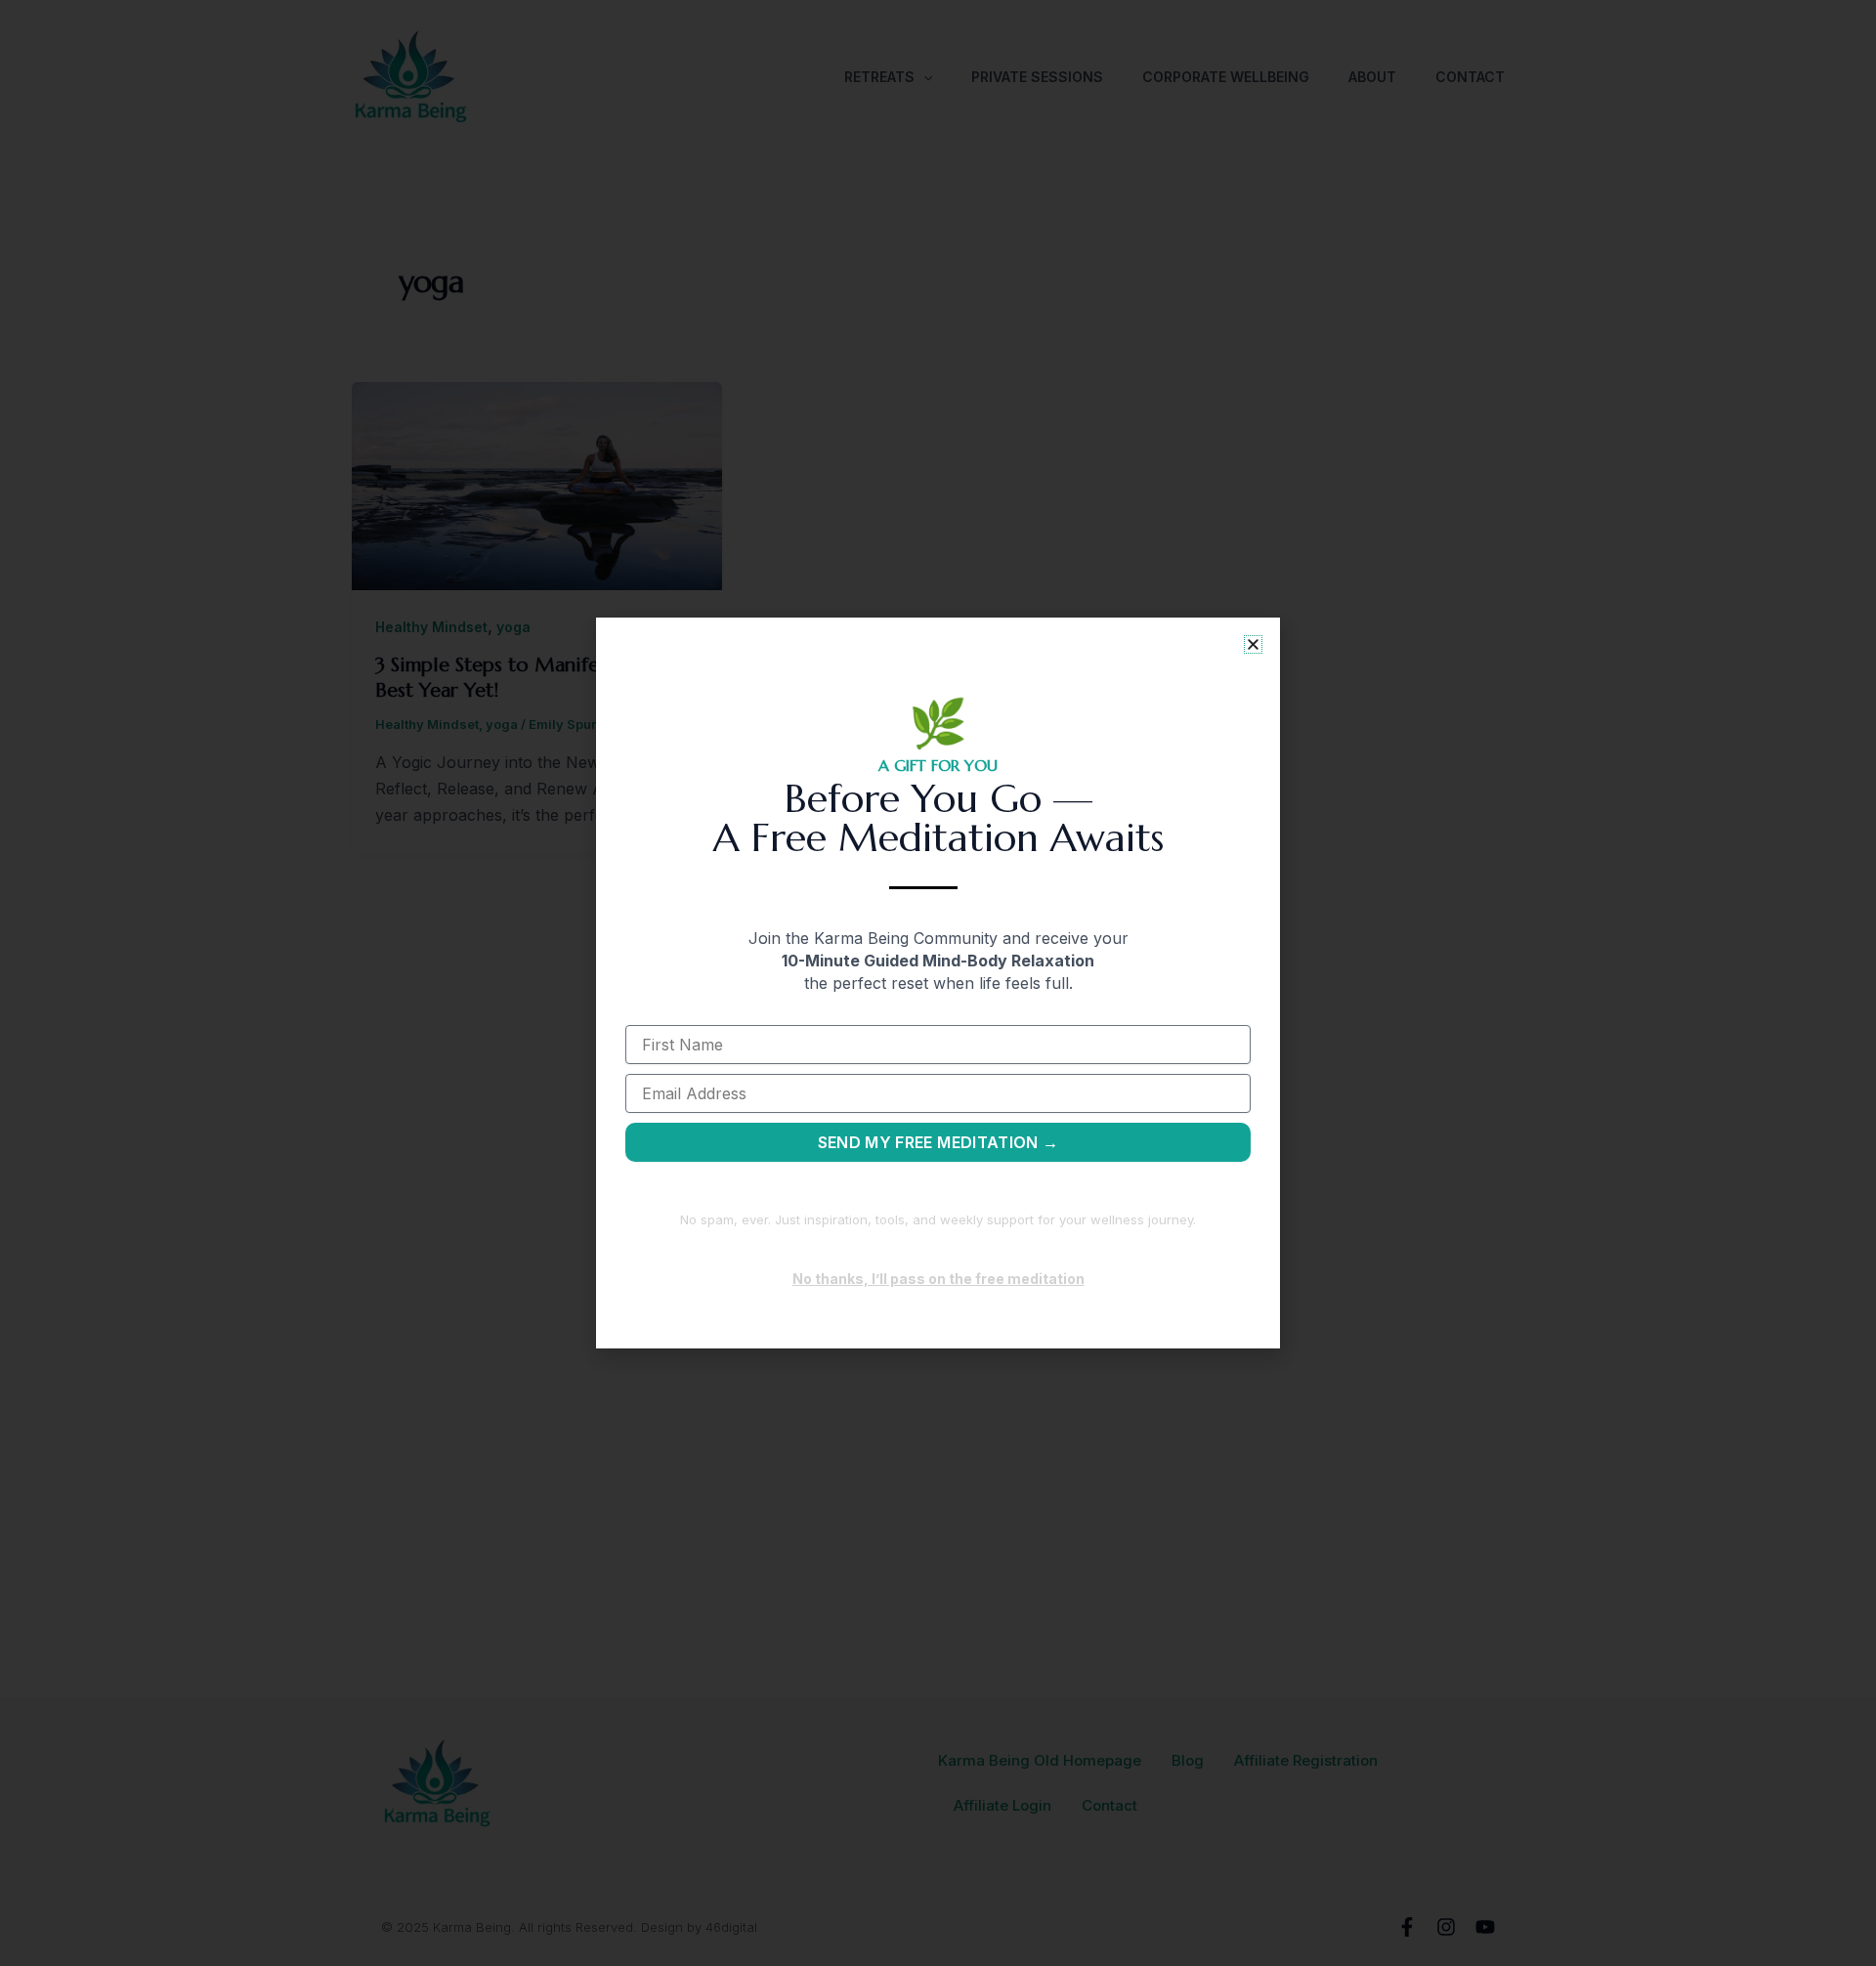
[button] (1253, 644)
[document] (938, 983)
